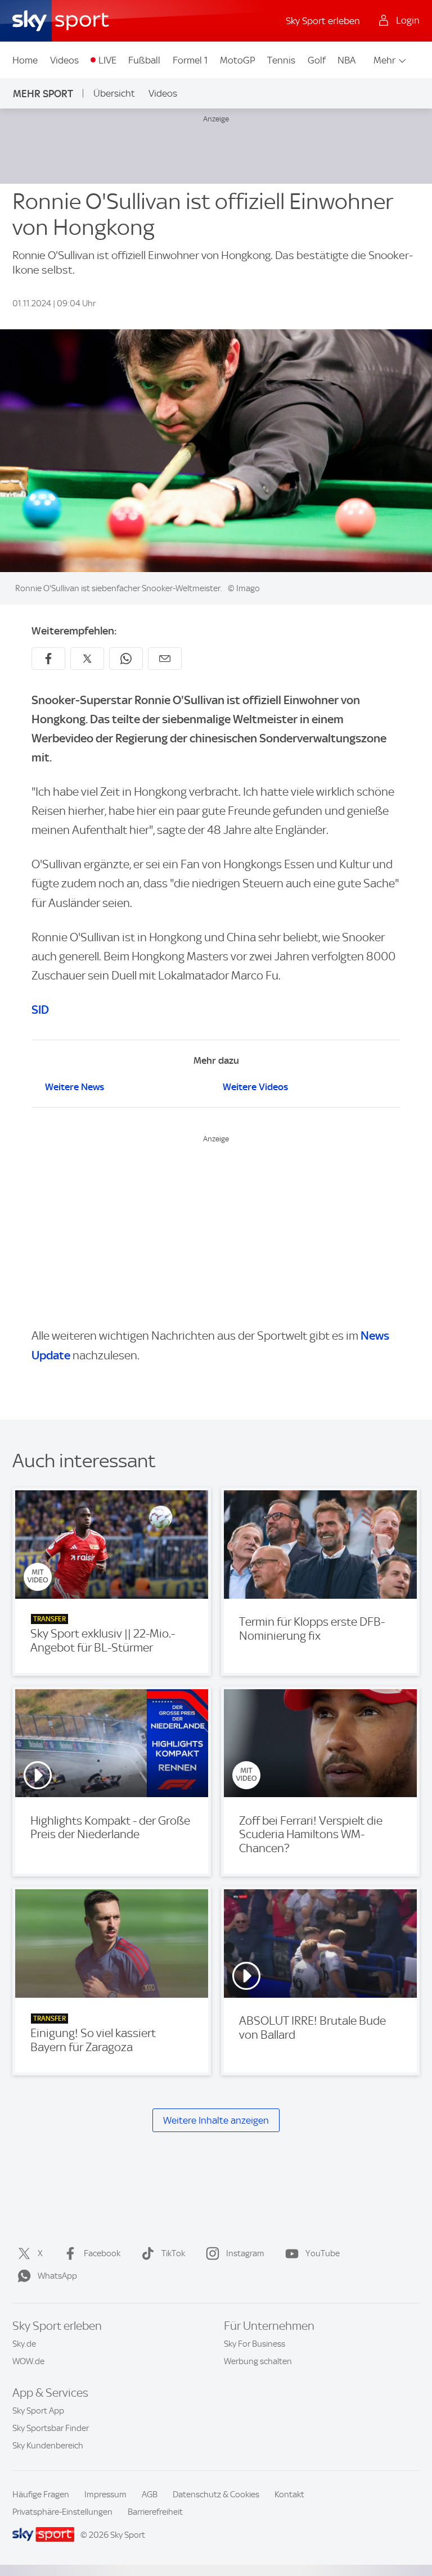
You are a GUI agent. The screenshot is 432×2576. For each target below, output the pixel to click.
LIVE (107, 60)
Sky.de (24, 2344)
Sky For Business (255, 2344)
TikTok (173, 2253)
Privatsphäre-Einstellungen (62, 2512)
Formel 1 (190, 60)
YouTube (323, 2253)
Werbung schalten (258, 2361)
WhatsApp (57, 2276)
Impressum (105, 2495)
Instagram (245, 2253)
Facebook (102, 2253)
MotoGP (238, 60)
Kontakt (289, 2495)
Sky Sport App (38, 2411)
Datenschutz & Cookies (216, 2495)
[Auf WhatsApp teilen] (126, 659)
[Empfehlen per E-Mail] (165, 659)
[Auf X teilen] (87, 659)
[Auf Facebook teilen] (48, 659)
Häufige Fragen (41, 2495)
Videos (64, 60)
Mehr (384, 60)
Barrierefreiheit (155, 2512)
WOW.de (28, 2361)
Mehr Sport (43, 94)
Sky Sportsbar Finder (51, 2428)
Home (25, 60)
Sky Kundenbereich (48, 2446)
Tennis (281, 60)
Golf (317, 60)
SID (40, 1010)
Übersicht (114, 93)
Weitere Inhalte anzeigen (216, 2121)
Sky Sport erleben (323, 21)
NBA (346, 60)
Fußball (144, 60)
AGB (150, 2495)
